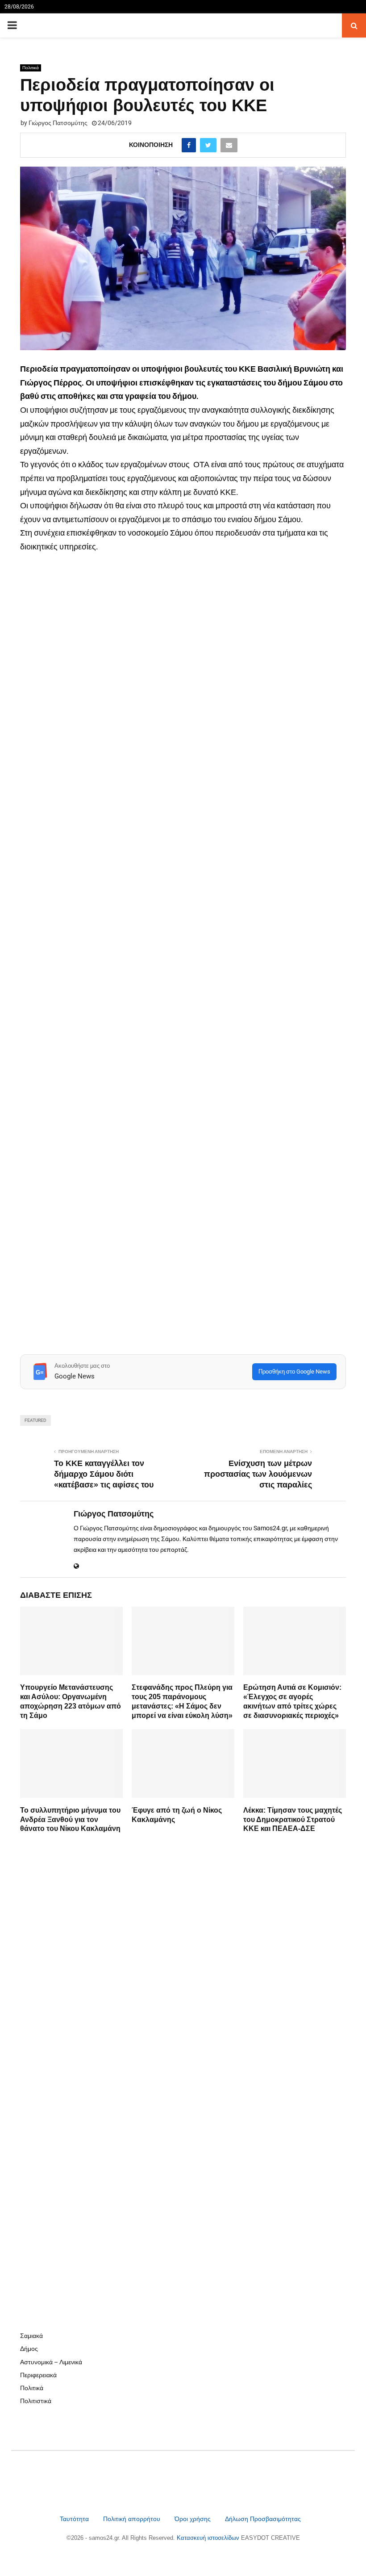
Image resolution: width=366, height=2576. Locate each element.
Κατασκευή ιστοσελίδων (209, 2538)
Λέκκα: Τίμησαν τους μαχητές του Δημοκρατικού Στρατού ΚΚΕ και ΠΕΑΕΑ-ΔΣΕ (293, 1820)
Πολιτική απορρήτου (132, 2519)
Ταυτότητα (75, 2519)
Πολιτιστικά (36, 2401)
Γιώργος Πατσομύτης (58, 123)
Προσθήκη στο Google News (294, 1372)
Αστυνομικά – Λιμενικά (51, 2362)
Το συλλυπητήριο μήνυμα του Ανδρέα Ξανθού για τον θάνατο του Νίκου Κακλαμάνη (70, 1820)
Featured (35, 1420)
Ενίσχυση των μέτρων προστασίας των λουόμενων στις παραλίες (258, 1474)
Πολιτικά (31, 68)
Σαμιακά (31, 2336)
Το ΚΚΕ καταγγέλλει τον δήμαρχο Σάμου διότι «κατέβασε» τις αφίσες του (104, 1474)
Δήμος (29, 2349)
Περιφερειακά (38, 2375)
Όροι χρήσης (193, 2519)
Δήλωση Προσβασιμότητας (263, 2519)
